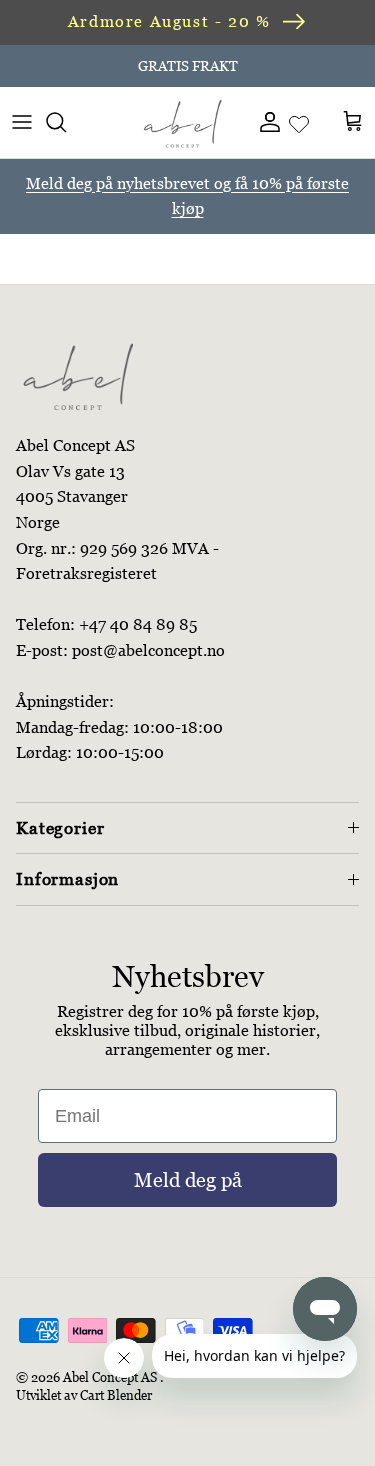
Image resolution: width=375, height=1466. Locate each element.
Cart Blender (116, 1395)
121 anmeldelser (269, 74)
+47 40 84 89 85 (138, 624)
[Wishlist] (299, 122)
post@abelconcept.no (148, 650)
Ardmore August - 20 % (169, 21)
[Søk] (66, 122)
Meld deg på (188, 1180)
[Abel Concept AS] (183, 122)
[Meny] (22, 122)
